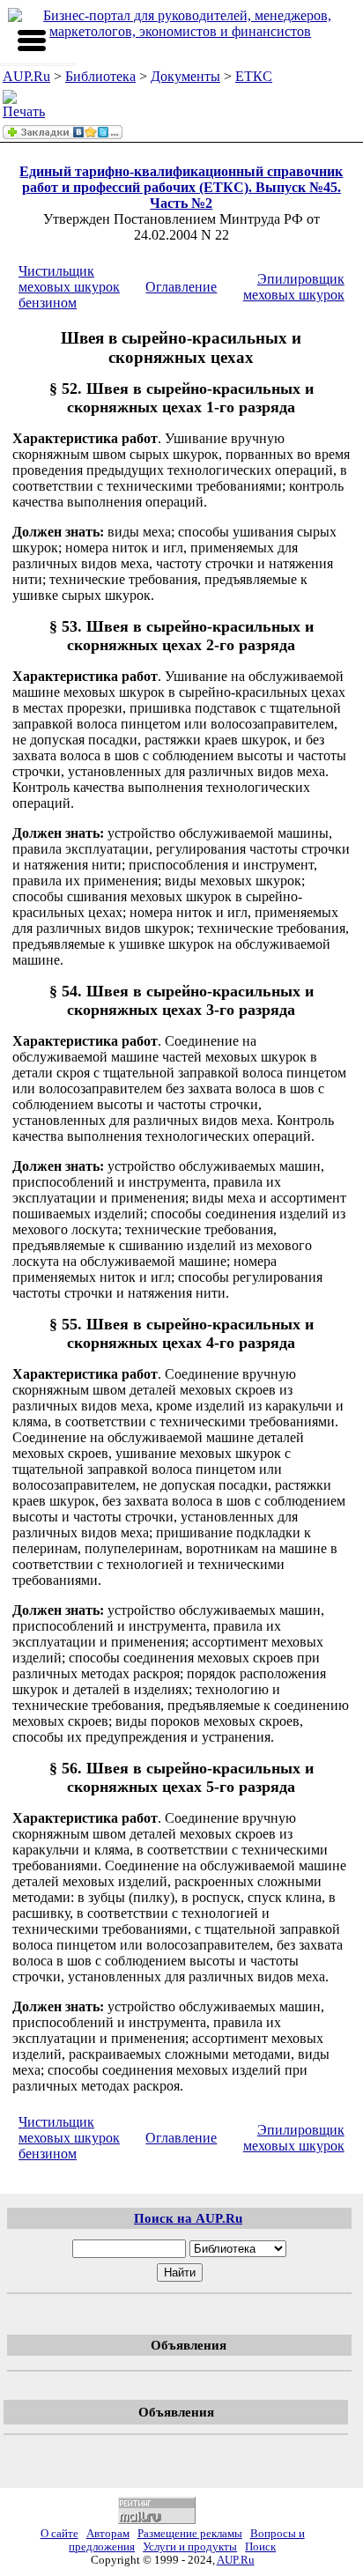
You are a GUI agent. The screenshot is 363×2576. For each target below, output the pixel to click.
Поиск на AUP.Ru (188, 2218)
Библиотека (100, 76)
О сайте (59, 2534)
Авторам (108, 2534)
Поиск (260, 2547)
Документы (185, 76)
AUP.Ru (26, 76)
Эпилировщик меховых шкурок (294, 287)
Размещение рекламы (190, 2534)
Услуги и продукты (190, 2547)
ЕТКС (254, 76)
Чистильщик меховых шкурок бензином (69, 287)
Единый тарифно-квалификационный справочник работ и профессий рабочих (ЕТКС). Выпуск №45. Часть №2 (181, 187)
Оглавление (181, 287)
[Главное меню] (32, 41)
